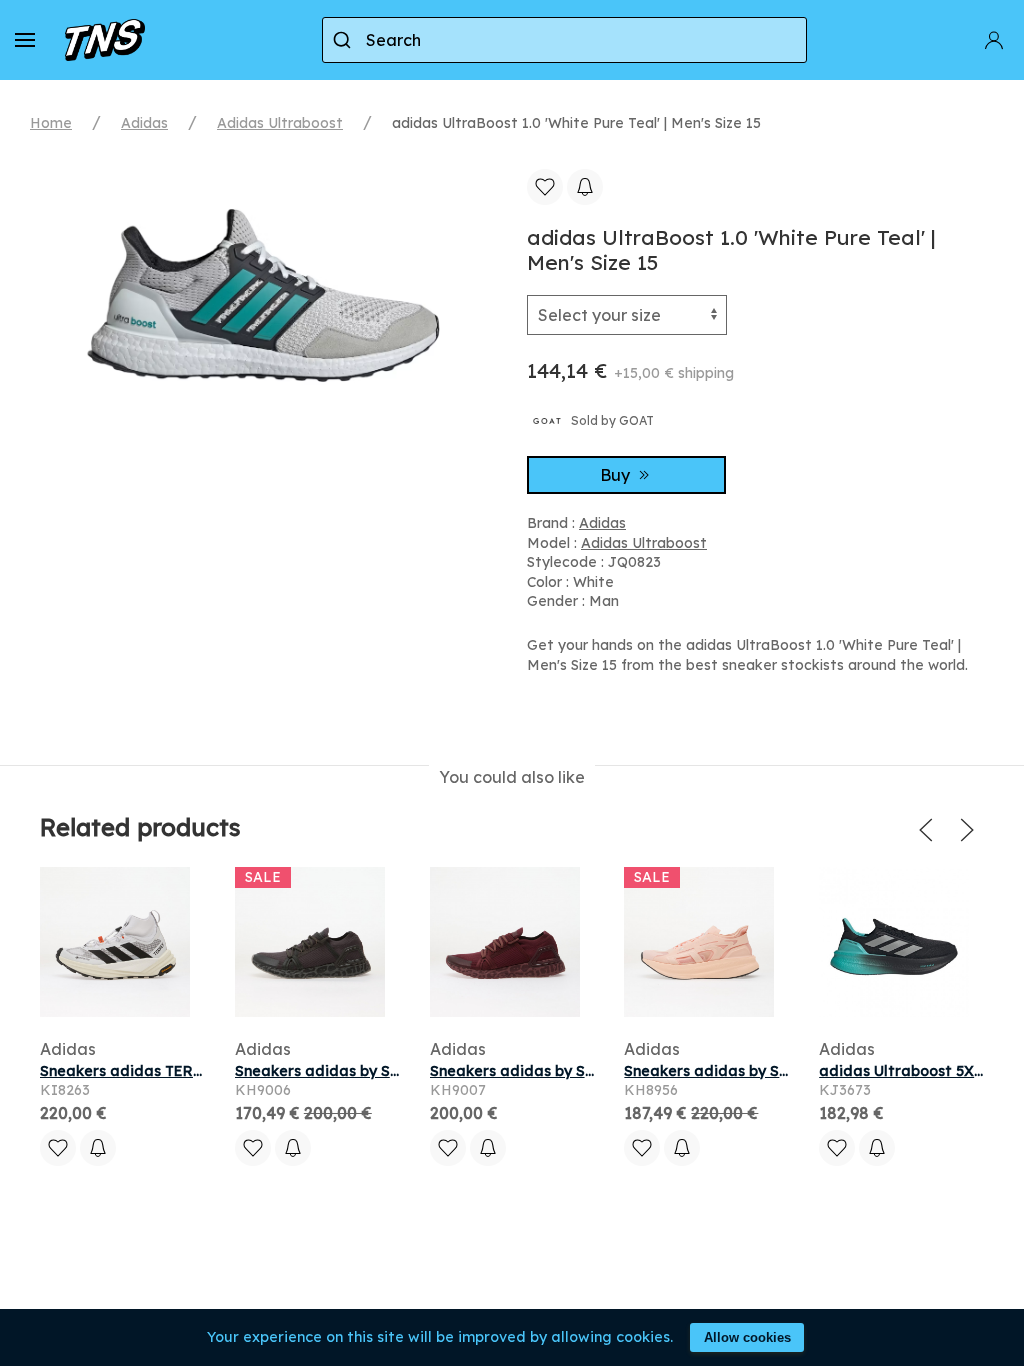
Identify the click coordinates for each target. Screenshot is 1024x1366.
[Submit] (344, 40)
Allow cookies (747, 1337)
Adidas (144, 123)
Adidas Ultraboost (280, 123)
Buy (617, 475)
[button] (25, 40)
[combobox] (564, 40)
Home (51, 123)
